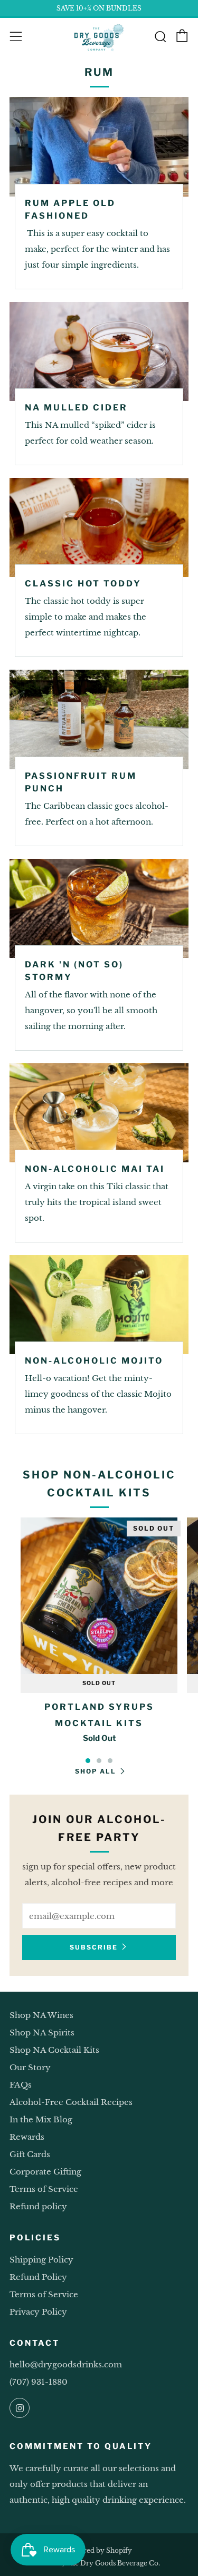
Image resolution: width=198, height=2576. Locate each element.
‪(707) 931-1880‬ (39, 2382)
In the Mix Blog (41, 2119)
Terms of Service (44, 2189)
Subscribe (94, 1947)
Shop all (96, 1771)
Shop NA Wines (41, 2015)
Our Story (30, 2067)
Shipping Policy (41, 2260)
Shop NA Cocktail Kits (54, 2050)
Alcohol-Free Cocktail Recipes (71, 2102)
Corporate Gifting (45, 2172)
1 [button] (88, 1761)
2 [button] (99, 1761)
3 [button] (110, 1761)
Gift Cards (30, 2154)
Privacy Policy (38, 2312)
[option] (99, 1638)
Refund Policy (38, 2277)
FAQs (21, 2085)
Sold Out (99, 1683)
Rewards (27, 2137)
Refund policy (38, 2206)
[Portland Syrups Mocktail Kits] (99, 1596)
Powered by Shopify (99, 2550)
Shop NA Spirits (42, 2033)
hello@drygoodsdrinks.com (66, 2364)
